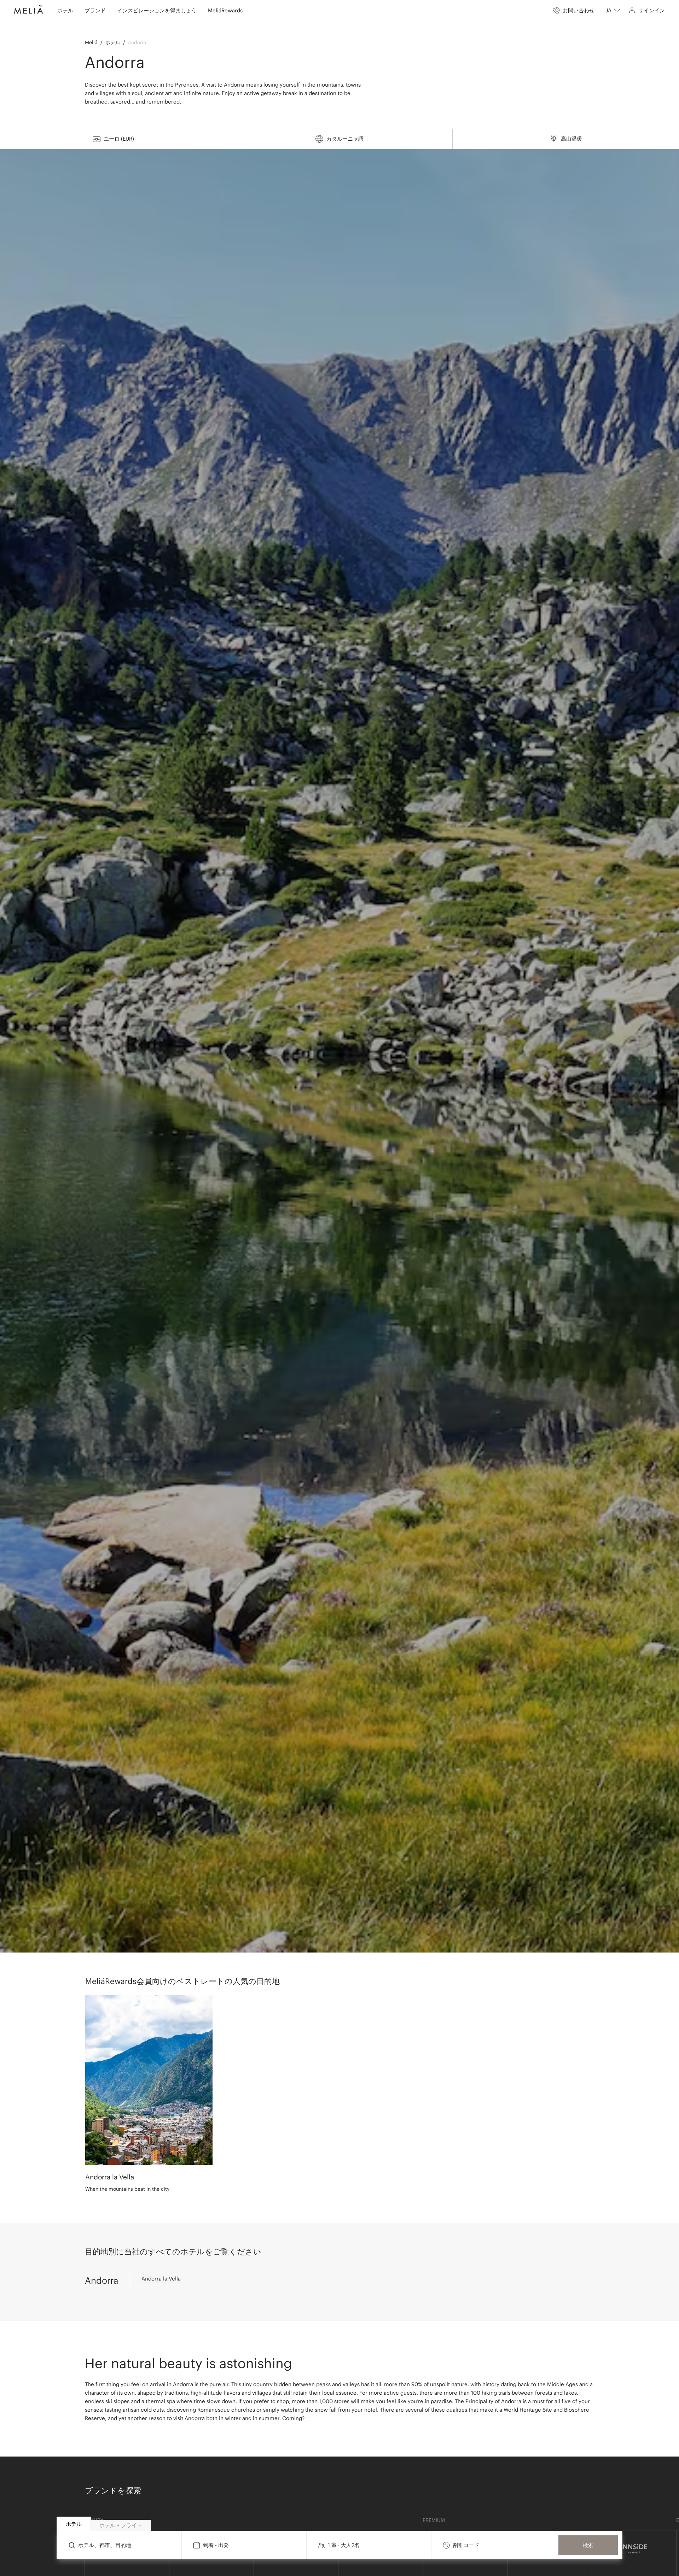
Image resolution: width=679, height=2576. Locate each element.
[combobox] (613, 11)
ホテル (113, 42)
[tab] (74, 2524)
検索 (588, 2545)
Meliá (91, 42)
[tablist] (340, 2524)
